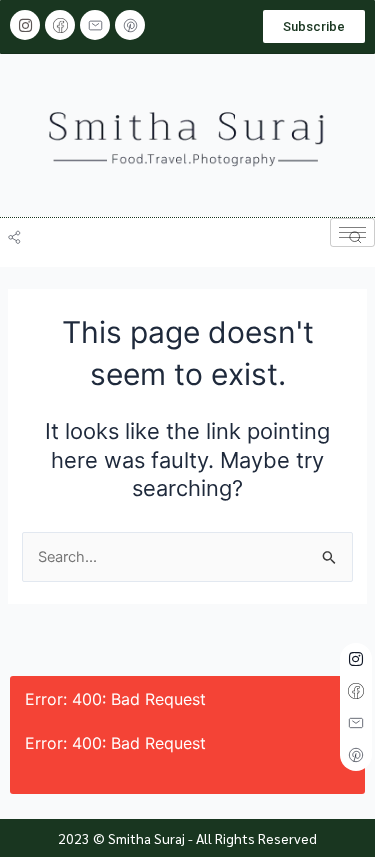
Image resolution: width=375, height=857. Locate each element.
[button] (19, 230)
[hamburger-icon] (352, 232)
